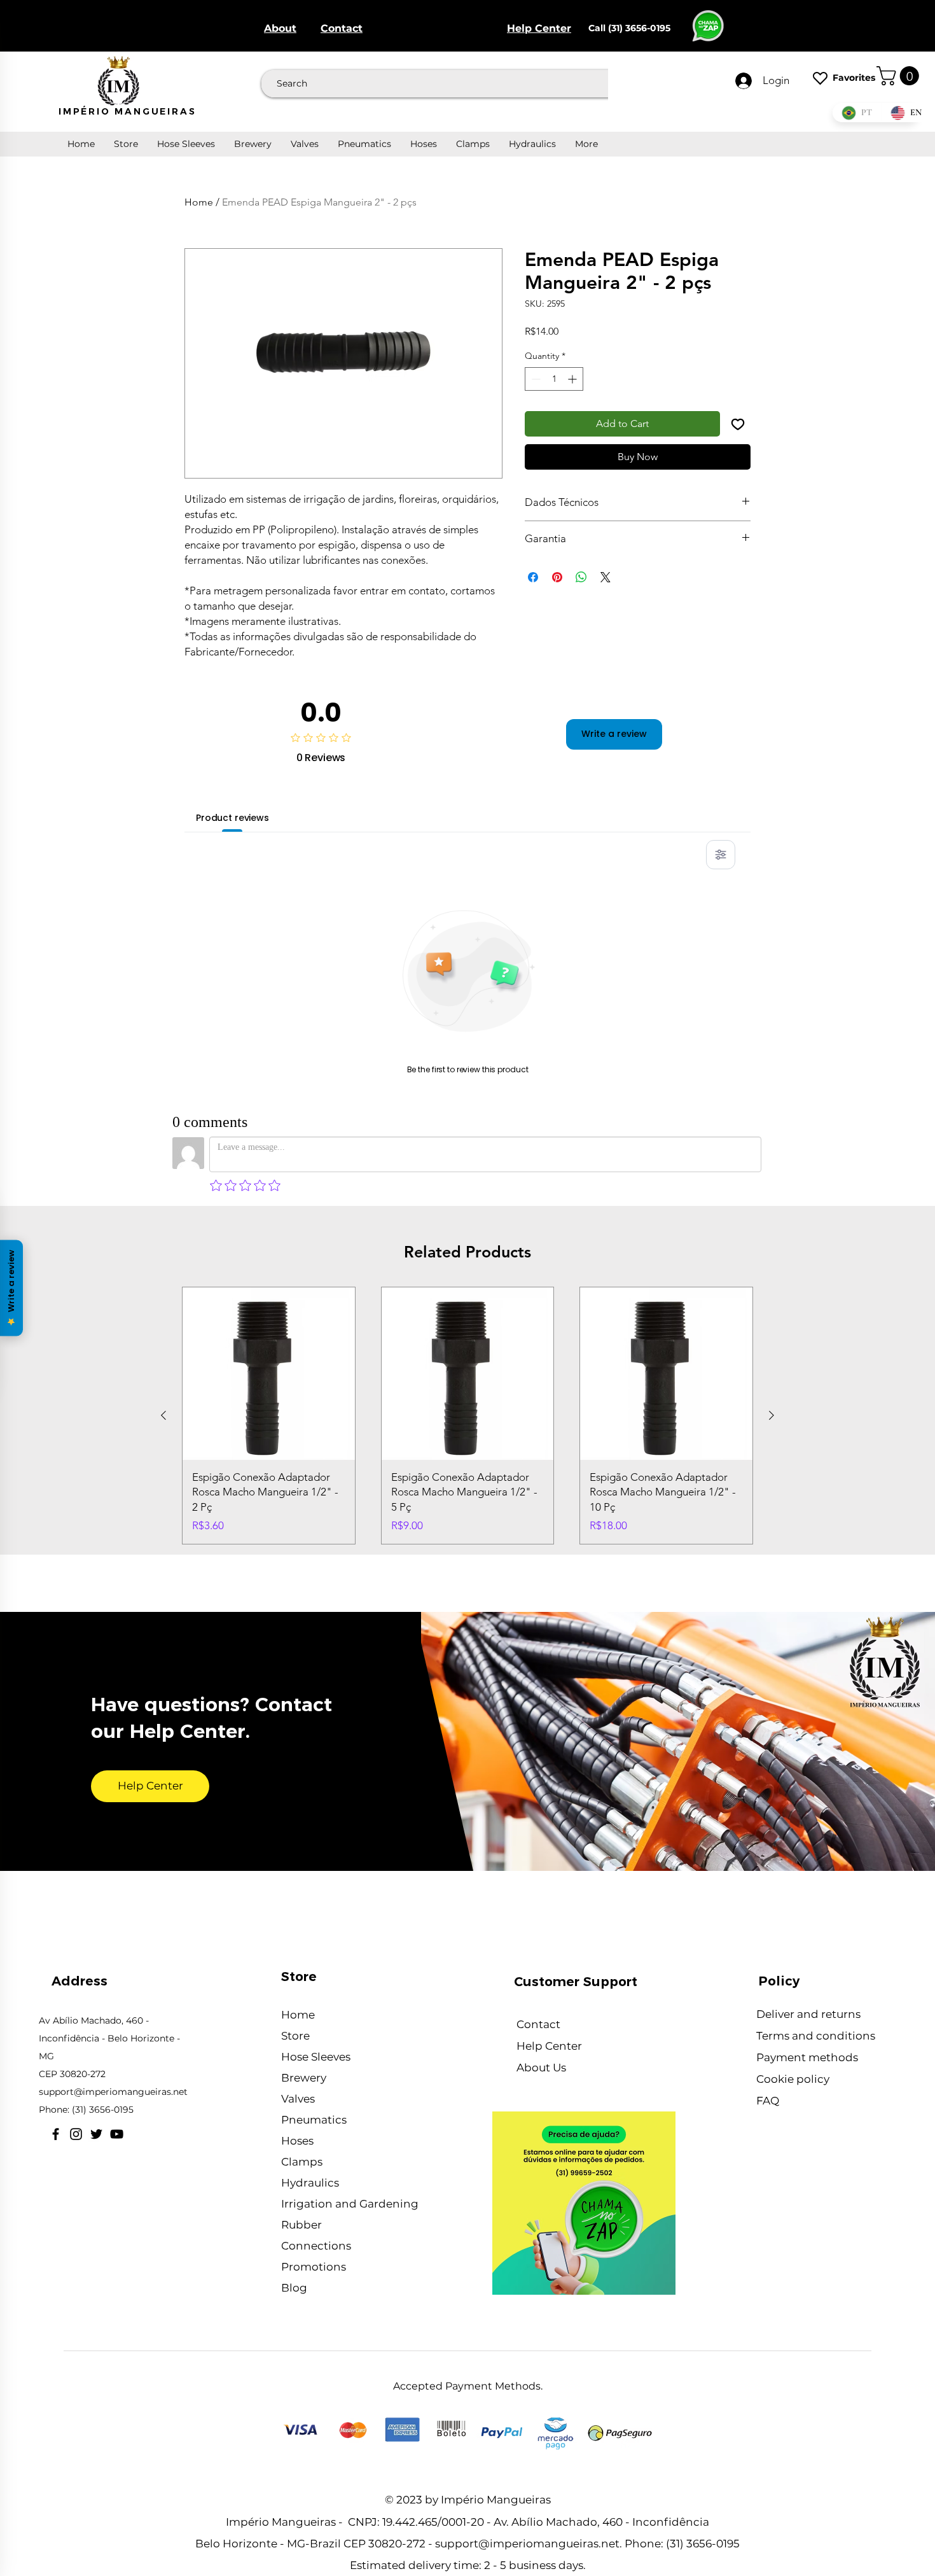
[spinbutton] (554, 379)
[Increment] (573, 379)
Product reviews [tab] (232, 818)
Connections (316, 2246)
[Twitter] (96, 2134)
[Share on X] (606, 577)
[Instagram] (76, 2134)
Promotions (314, 2267)
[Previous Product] (163, 1415)
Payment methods (807, 2057)
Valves (298, 2099)
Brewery (304, 2078)
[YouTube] (117, 2134)
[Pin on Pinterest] (557, 577)
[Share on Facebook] (533, 577)
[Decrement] (535, 379)
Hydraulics (310, 2183)
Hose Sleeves (316, 2057)
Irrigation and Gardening (350, 2204)
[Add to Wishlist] (738, 424)
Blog (294, 2288)
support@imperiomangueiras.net (113, 2092)
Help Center (551, 2046)
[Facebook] (56, 2134)
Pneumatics (314, 2120)
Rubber (301, 2225)
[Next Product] (772, 1415)
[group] (468, 1416)
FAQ (768, 2101)
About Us (543, 2068)
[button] (900, 76)
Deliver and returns (810, 2014)
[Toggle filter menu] (721, 855)
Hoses (297, 2141)
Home (199, 202)
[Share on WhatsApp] (581, 577)
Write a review (614, 734)
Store (295, 2036)
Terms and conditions (817, 2036)
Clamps (302, 2162)
